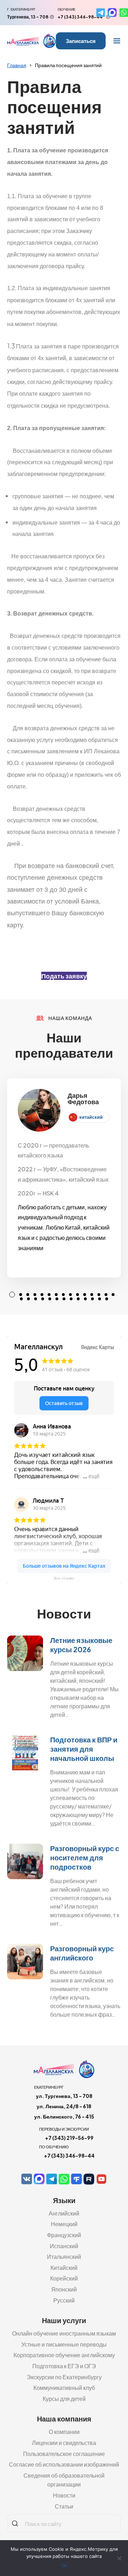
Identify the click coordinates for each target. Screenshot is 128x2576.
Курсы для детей (64, 2399)
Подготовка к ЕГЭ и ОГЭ (64, 2366)
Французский (64, 2235)
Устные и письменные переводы (64, 2344)
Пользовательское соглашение (64, 2454)
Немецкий (64, 2224)
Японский (64, 2289)
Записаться (81, 41)
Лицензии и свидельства (64, 2443)
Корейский (64, 2278)
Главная (17, 65)
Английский (64, 2213)
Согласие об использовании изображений (64, 2464)
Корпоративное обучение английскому (64, 2355)
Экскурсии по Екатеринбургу (64, 2377)
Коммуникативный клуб (64, 2388)
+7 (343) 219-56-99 (69, 2138)
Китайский (64, 2268)
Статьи (64, 2506)
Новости (64, 2495)
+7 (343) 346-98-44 (80, 17)
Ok (64, 2565)
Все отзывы (64, 1578)
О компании (64, 2432)
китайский (91, 1117)
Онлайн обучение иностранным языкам (64, 2333)
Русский (64, 2300)
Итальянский (64, 2257)
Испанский (64, 2246)
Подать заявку (64, 976)
